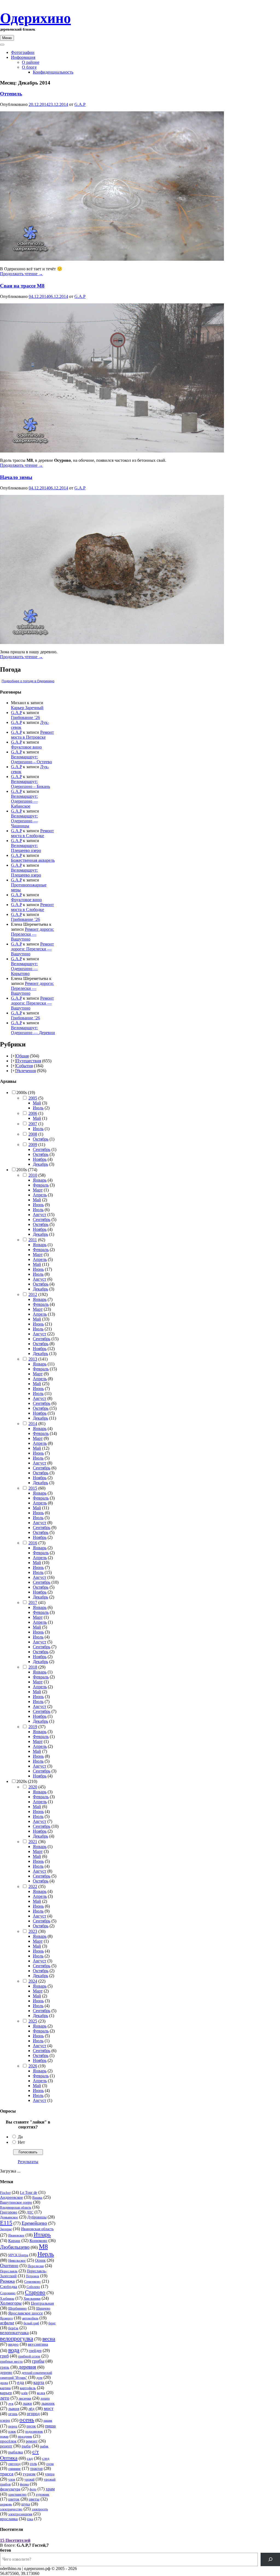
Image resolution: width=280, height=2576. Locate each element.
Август (40, 1215)
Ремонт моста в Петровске (32, 735)
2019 (33, 1727)
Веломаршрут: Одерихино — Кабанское (24, 801)
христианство (17, 2494)
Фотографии (23, 52)
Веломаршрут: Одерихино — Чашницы (24, 821)
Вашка (37, 2198)
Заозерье (6, 2229)
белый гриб (31, 2323)
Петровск (33, 2276)
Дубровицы (37, 2217)
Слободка (9, 2287)
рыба (26, 2446)
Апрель (40, 1195)
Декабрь (40, 1164)
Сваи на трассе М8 (22, 286)
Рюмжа (7, 2281)
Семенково (32, 2282)
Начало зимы (16, 477)
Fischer (5, 2193)
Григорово (9, 2212)
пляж (12, 2431)
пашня (48, 2421)
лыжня (14, 2409)
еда (21, 2382)
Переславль (9, 2271)
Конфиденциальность (53, 72)
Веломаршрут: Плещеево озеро (26, 848)
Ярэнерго (6, 2318)
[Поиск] (270, 2559)
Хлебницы (7, 2299)
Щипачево (43, 2308)
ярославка (9, 2519)
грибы (38, 2361)
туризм (29, 2474)
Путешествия (29, 1061)
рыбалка (16, 2452)
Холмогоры (11, 2303)
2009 (33, 1145)
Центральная (42, 2303)
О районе (31, 62)
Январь (40, 1180)
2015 (33, 1488)
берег (52, 2323)
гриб (4, 2356)
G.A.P (80, 104)
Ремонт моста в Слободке (32, 833)
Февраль (41, 1185)
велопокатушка (14, 2333)
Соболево (33, 2287)
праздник (25, 2436)
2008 (33, 1134)
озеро (5, 2420)
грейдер (35, 2351)
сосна (50, 2464)
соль (33, 2464)
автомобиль (30, 2318)
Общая (22, 1056)
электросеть (40, 2509)
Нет (21, 2142)
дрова (4, 2383)
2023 (33, 1931)
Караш (14, 2241)
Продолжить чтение (21, 274)
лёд (31, 2408)
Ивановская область (37, 2229)
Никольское (17, 2260)
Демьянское (9, 2217)
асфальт (7, 2323)
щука (26, 2504)
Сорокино (8, 2293)
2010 (33, 1175)
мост (49, 2408)
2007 (33, 1124)
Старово (35, 2292)
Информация (23, 57)
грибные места (11, 2362)
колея (41, 2393)
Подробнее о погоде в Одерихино (28, 681)
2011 (33, 1240)
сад (30, 2458)
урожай (29, 2479)
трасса (7, 2474)
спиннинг (14, 2469)
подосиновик (34, 2432)
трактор (36, 2469)
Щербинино (17, 2308)
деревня (27, 2367)
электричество (11, 2509)
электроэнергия (20, 2514)
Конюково (38, 2240)
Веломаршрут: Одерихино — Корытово (24, 969)
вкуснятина (38, 2344)
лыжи (27, 2404)
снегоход (14, 2464)
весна (49, 2339)
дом (39, 2378)
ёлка (30, 2519)
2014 (33, 1424)
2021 (33, 1842)
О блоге (29, 67)
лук (11, 2404)
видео (13, 2344)
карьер (6, 2393)
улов (12, 2479)
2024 (33, 1981)
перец (13, 2426)
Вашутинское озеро (16, 2202)
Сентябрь (42, 1149)
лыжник (48, 2404)
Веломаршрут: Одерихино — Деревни (33, 1030)
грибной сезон (29, 2356)
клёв (24, 2393)
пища (50, 2426)
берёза (13, 2328)
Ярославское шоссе (26, 2313)
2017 (33, 1602)
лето (5, 2398)
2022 (33, 1886)
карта (39, 2382)
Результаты (28, 2162)
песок (31, 2426)
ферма (24, 2484)
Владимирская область (16, 2207)
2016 (33, 1543)
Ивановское (16, 2235)
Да (20, 2137)
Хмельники (32, 2298)
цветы (34, 2499)
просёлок (8, 2441)
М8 (43, 2247)
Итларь (42, 2235)
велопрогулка (17, 2339)
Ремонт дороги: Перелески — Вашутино (32, 934)
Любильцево (15, 2247)
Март (38, 1190)
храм (50, 2489)
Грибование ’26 (25, 717)
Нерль (46, 2254)
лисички (25, 2398)
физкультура (10, 2489)
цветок (14, 2499)
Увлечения (26, 1071)
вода (14, 2350)
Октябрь (41, 1139)
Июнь (38, 1205)
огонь (13, 2414)
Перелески (36, 2266)
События (24, 1066)
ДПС (30, 2212)
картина (5, 2388)
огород (33, 2414)
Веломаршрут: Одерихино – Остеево (31, 759)
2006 (33, 1113)
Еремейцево (34, 2223)
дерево (6, 2372)
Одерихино (35, 18)
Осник (40, 2260)
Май (37, 1103)
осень (27, 2420)
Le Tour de (29, 2192)
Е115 (6, 2223)
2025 (33, 2021)
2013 (33, 1359)
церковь (6, 2504)
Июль (38, 1108)
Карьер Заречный (27, 708)
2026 (33, 2066)
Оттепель (11, 94)
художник (43, 2494)
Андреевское (11, 2197)
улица (50, 2474)
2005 (33, 1098)
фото (33, 2489)
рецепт (6, 2446)
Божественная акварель (33, 860)
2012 (33, 1294)
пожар (4, 2436)
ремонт (32, 2441)
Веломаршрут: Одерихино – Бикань (30, 784)
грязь (5, 2367)
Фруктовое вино (26, 747)
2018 (33, 1667)
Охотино (9, 2265)
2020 (33, 1787)
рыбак (44, 2446)
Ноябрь (40, 1159)
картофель (28, 2388)
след (46, 2458)
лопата (45, 2398)
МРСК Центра (18, 2255)
